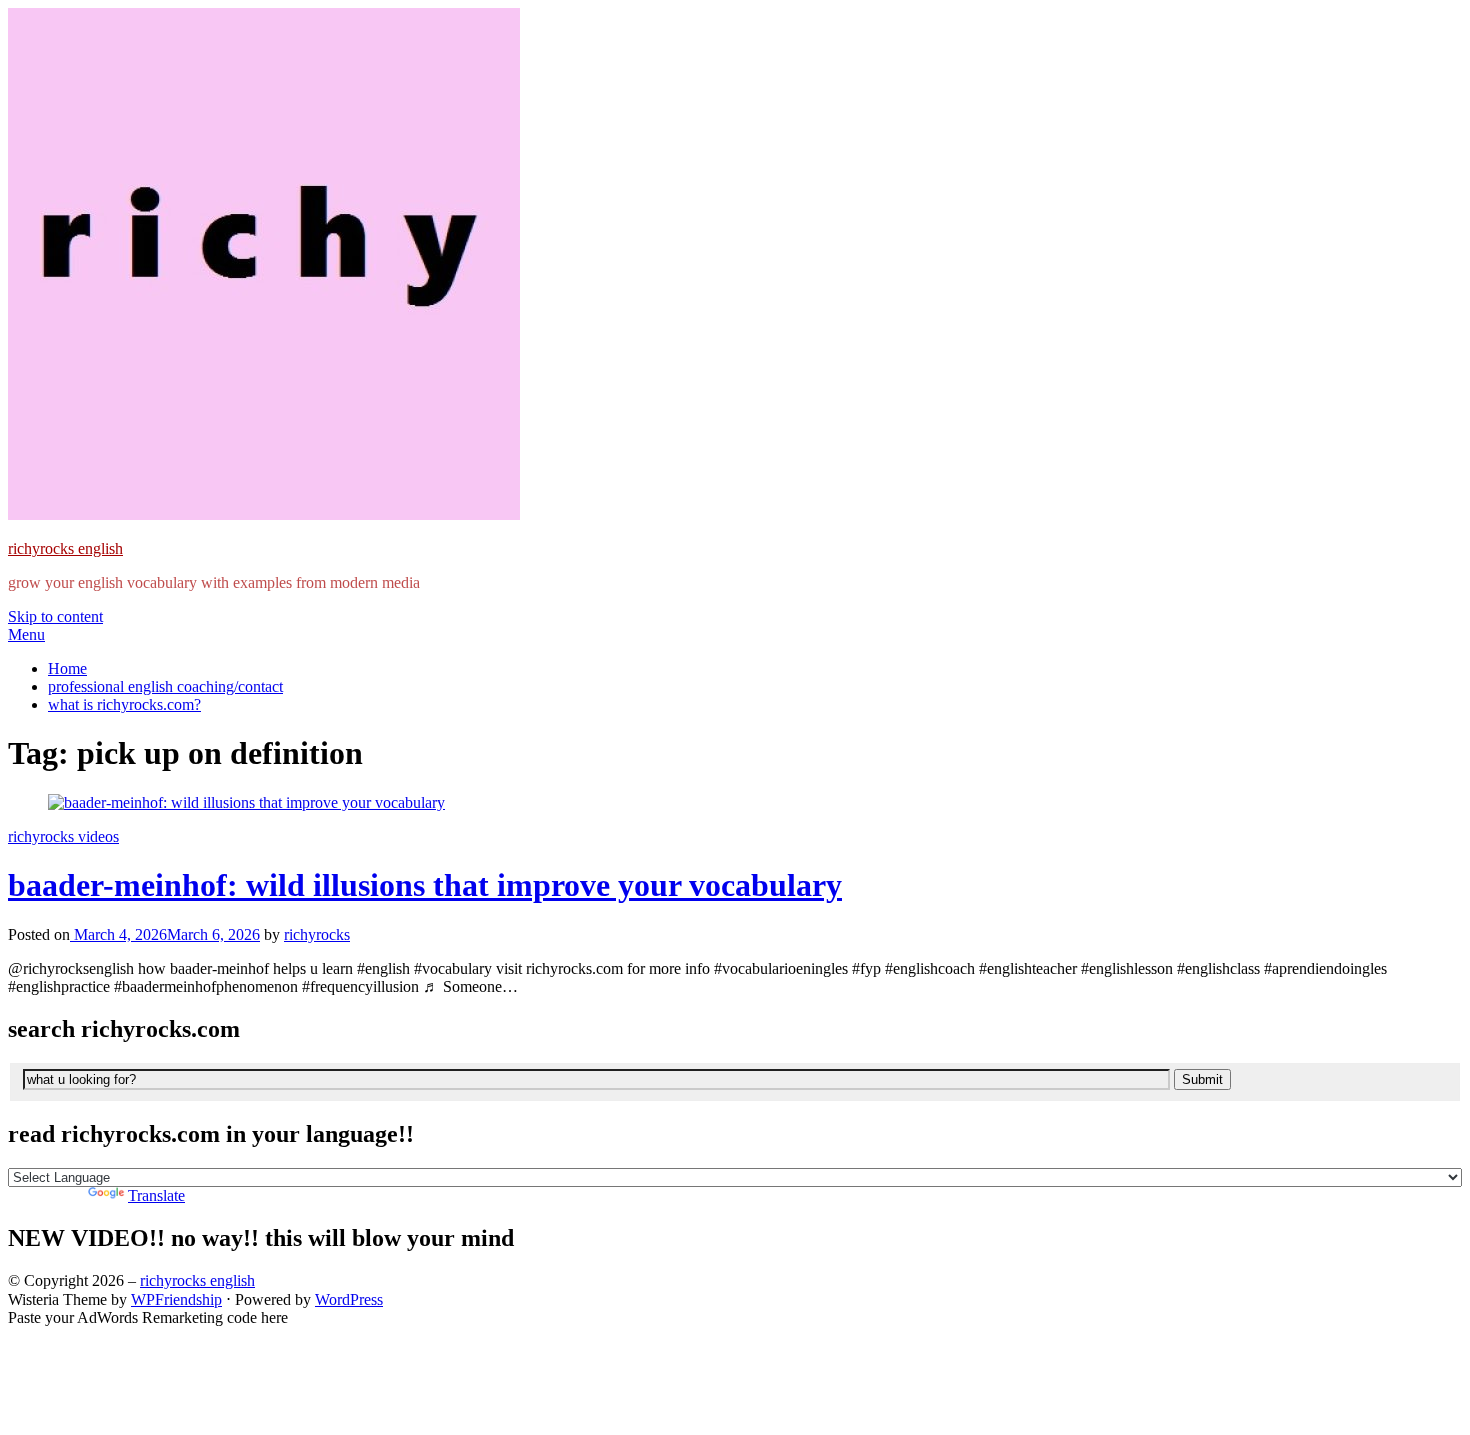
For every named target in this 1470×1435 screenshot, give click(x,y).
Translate (156, 1195)
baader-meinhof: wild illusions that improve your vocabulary (425, 885)
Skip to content (55, 616)
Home (67, 668)
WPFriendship (176, 1299)
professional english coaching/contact (165, 686)
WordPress (349, 1299)
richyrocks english (65, 548)
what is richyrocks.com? (124, 704)
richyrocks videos (63, 836)
